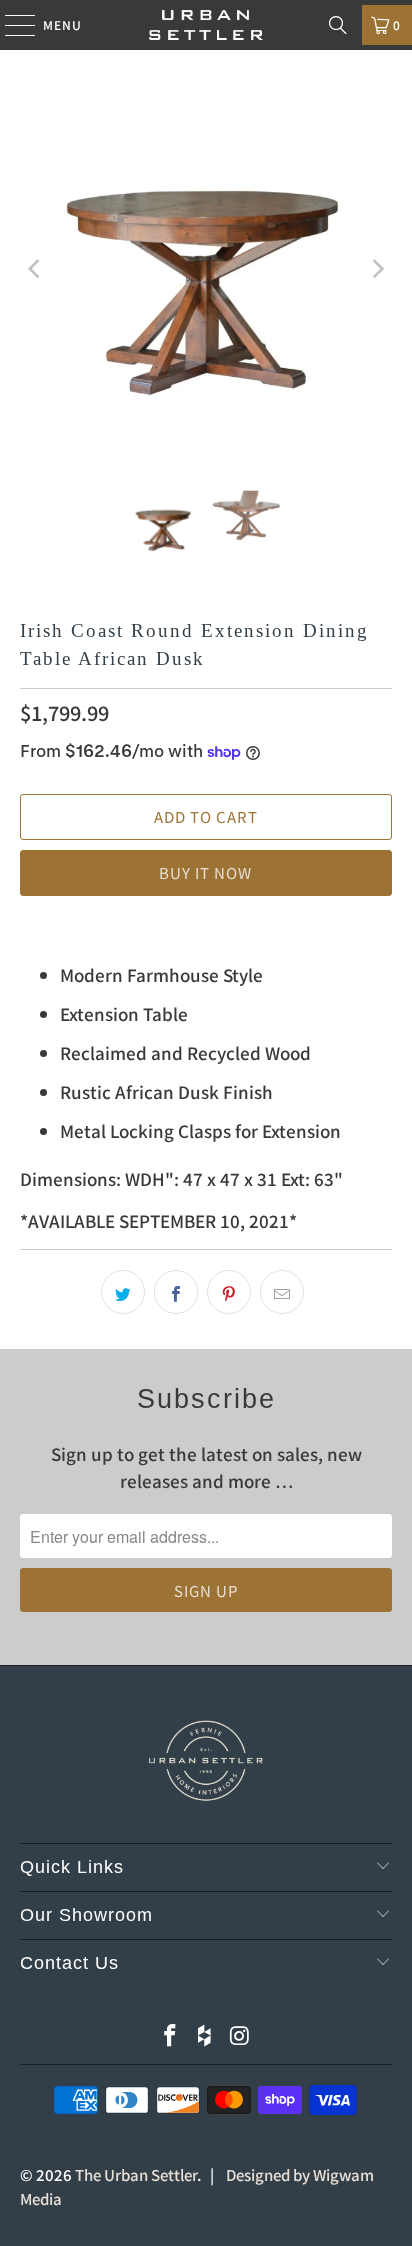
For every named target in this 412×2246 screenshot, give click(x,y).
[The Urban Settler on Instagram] (240, 2035)
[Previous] (35, 269)
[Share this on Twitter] (123, 1292)
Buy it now (205, 872)
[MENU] (10, 25)
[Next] (377, 269)
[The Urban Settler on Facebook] (170, 2035)
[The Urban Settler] (206, 25)
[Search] (338, 25)
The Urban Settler (136, 2174)
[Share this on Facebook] (176, 1292)
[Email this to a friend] (282, 1292)
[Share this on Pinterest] (229, 1292)
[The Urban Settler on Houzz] (205, 2035)
